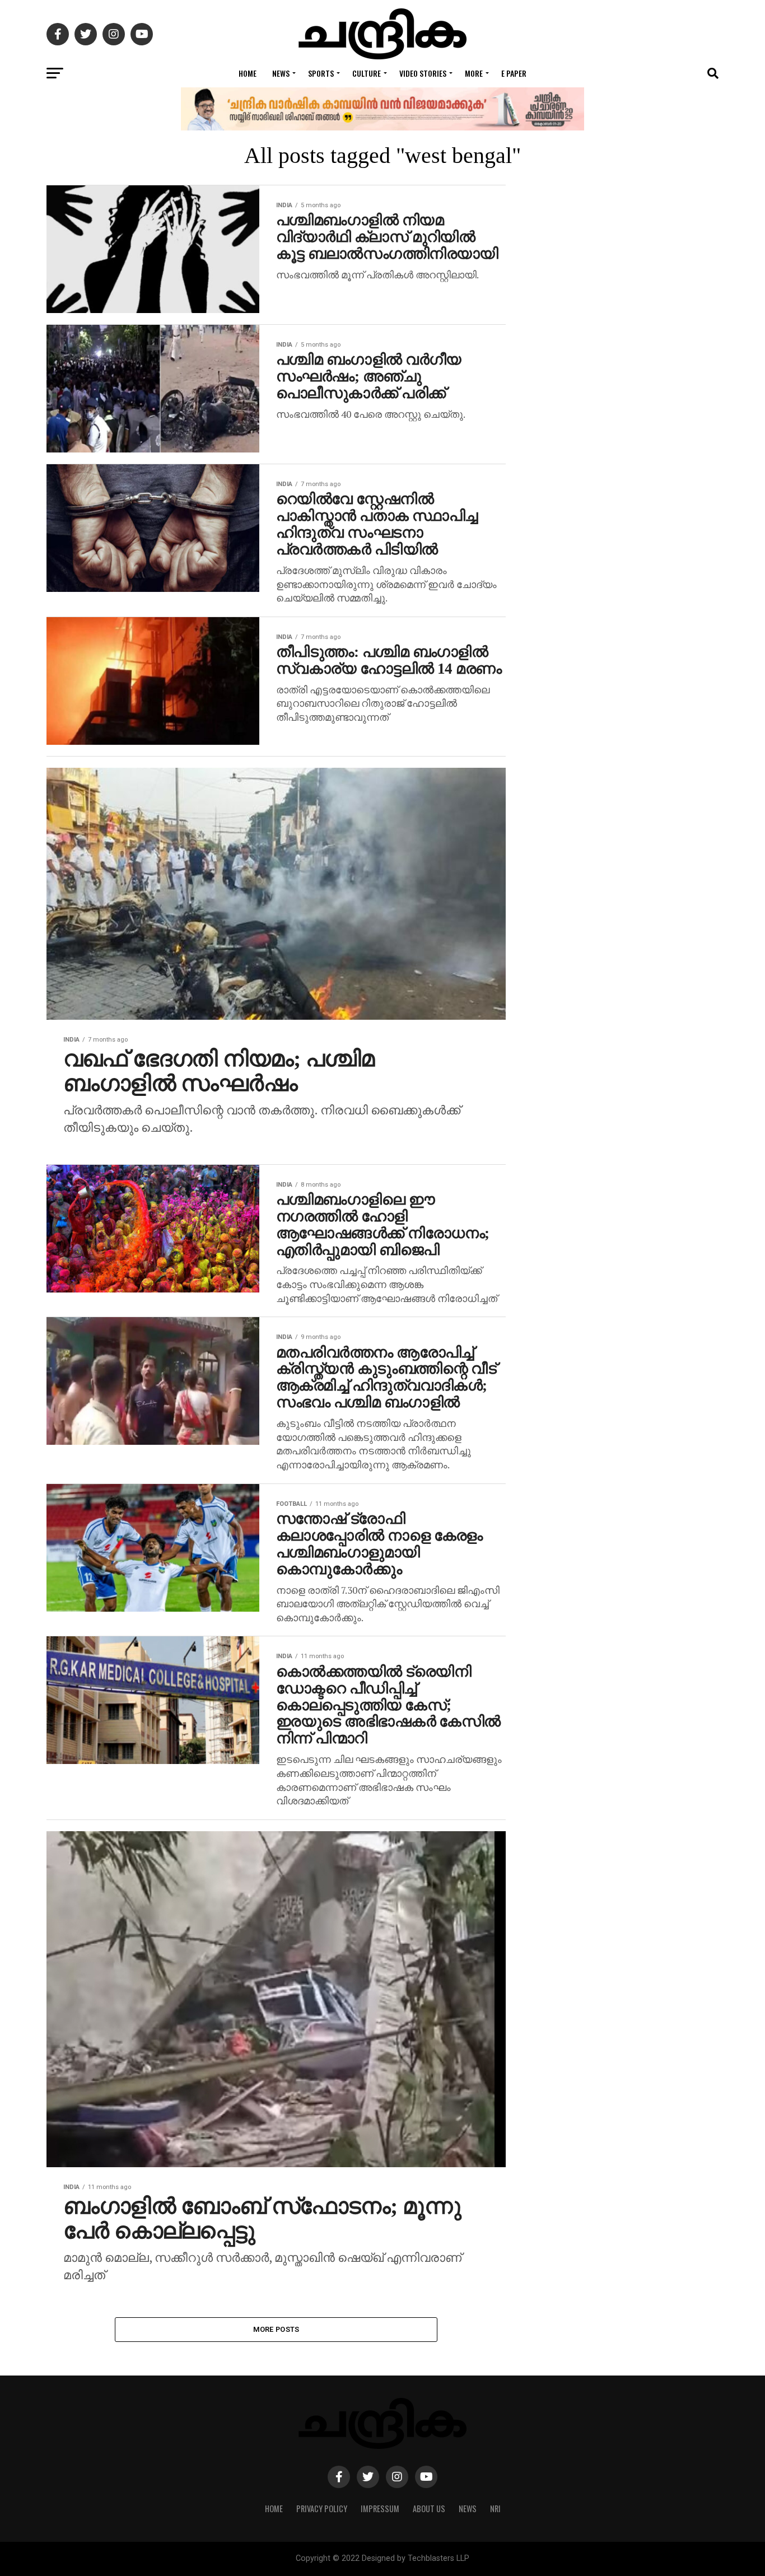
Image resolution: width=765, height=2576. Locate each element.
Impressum (380, 2509)
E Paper (514, 73)
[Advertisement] (629, 649)
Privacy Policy (322, 2509)
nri (495, 2509)
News (281, 73)
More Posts (276, 2329)
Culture (367, 73)
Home (248, 73)
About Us (429, 2509)
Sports (321, 73)
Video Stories (423, 73)
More (474, 73)
